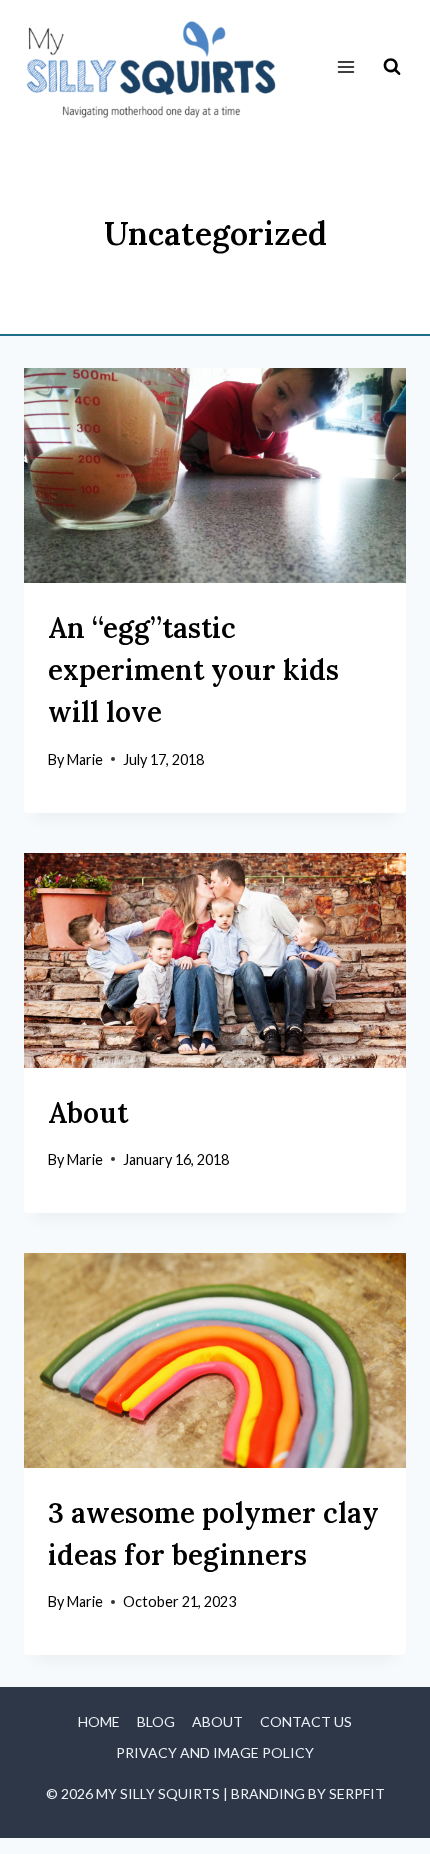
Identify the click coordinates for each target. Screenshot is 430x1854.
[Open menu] (345, 67)
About (88, 1113)
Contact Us (306, 1721)
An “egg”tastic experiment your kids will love (193, 670)
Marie (85, 759)
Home (99, 1721)
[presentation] (215, 475)
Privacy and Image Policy (215, 1752)
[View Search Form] (392, 67)
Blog (156, 1721)
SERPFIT (357, 1793)
